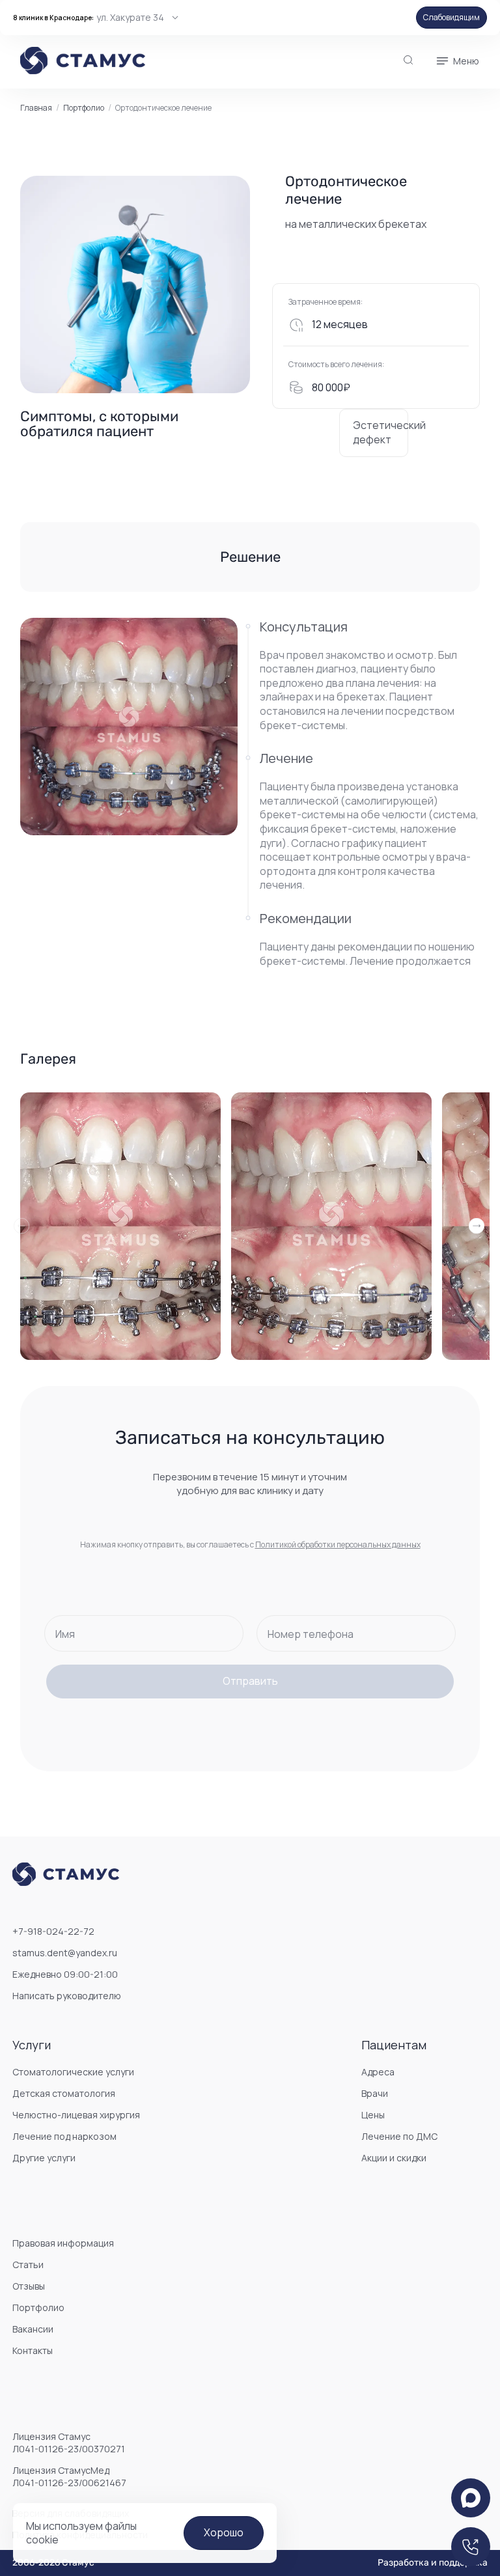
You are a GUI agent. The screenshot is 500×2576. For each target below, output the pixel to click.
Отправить (250, 1681)
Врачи (375, 2093)
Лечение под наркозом (64, 2136)
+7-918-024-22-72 (53, 1931)
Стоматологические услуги (73, 2072)
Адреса (378, 2072)
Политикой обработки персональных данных (338, 1544)
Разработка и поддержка (433, 2563)
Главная (36, 108)
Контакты (33, 2350)
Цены (373, 2115)
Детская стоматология (64, 2093)
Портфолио (84, 108)
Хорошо (224, 2532)
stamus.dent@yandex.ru (65, 1953)
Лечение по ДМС (399, 2136)
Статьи (28, 2264)
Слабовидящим (451, 17)
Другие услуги (44, 2158)
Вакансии (33, 2329)
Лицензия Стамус (69, 2443)
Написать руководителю (67, 1996)
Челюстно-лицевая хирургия (76, 2115)
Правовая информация (63, 2243)
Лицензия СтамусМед (69, 2476)
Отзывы (29, 2286)
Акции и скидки (394, 2158)
